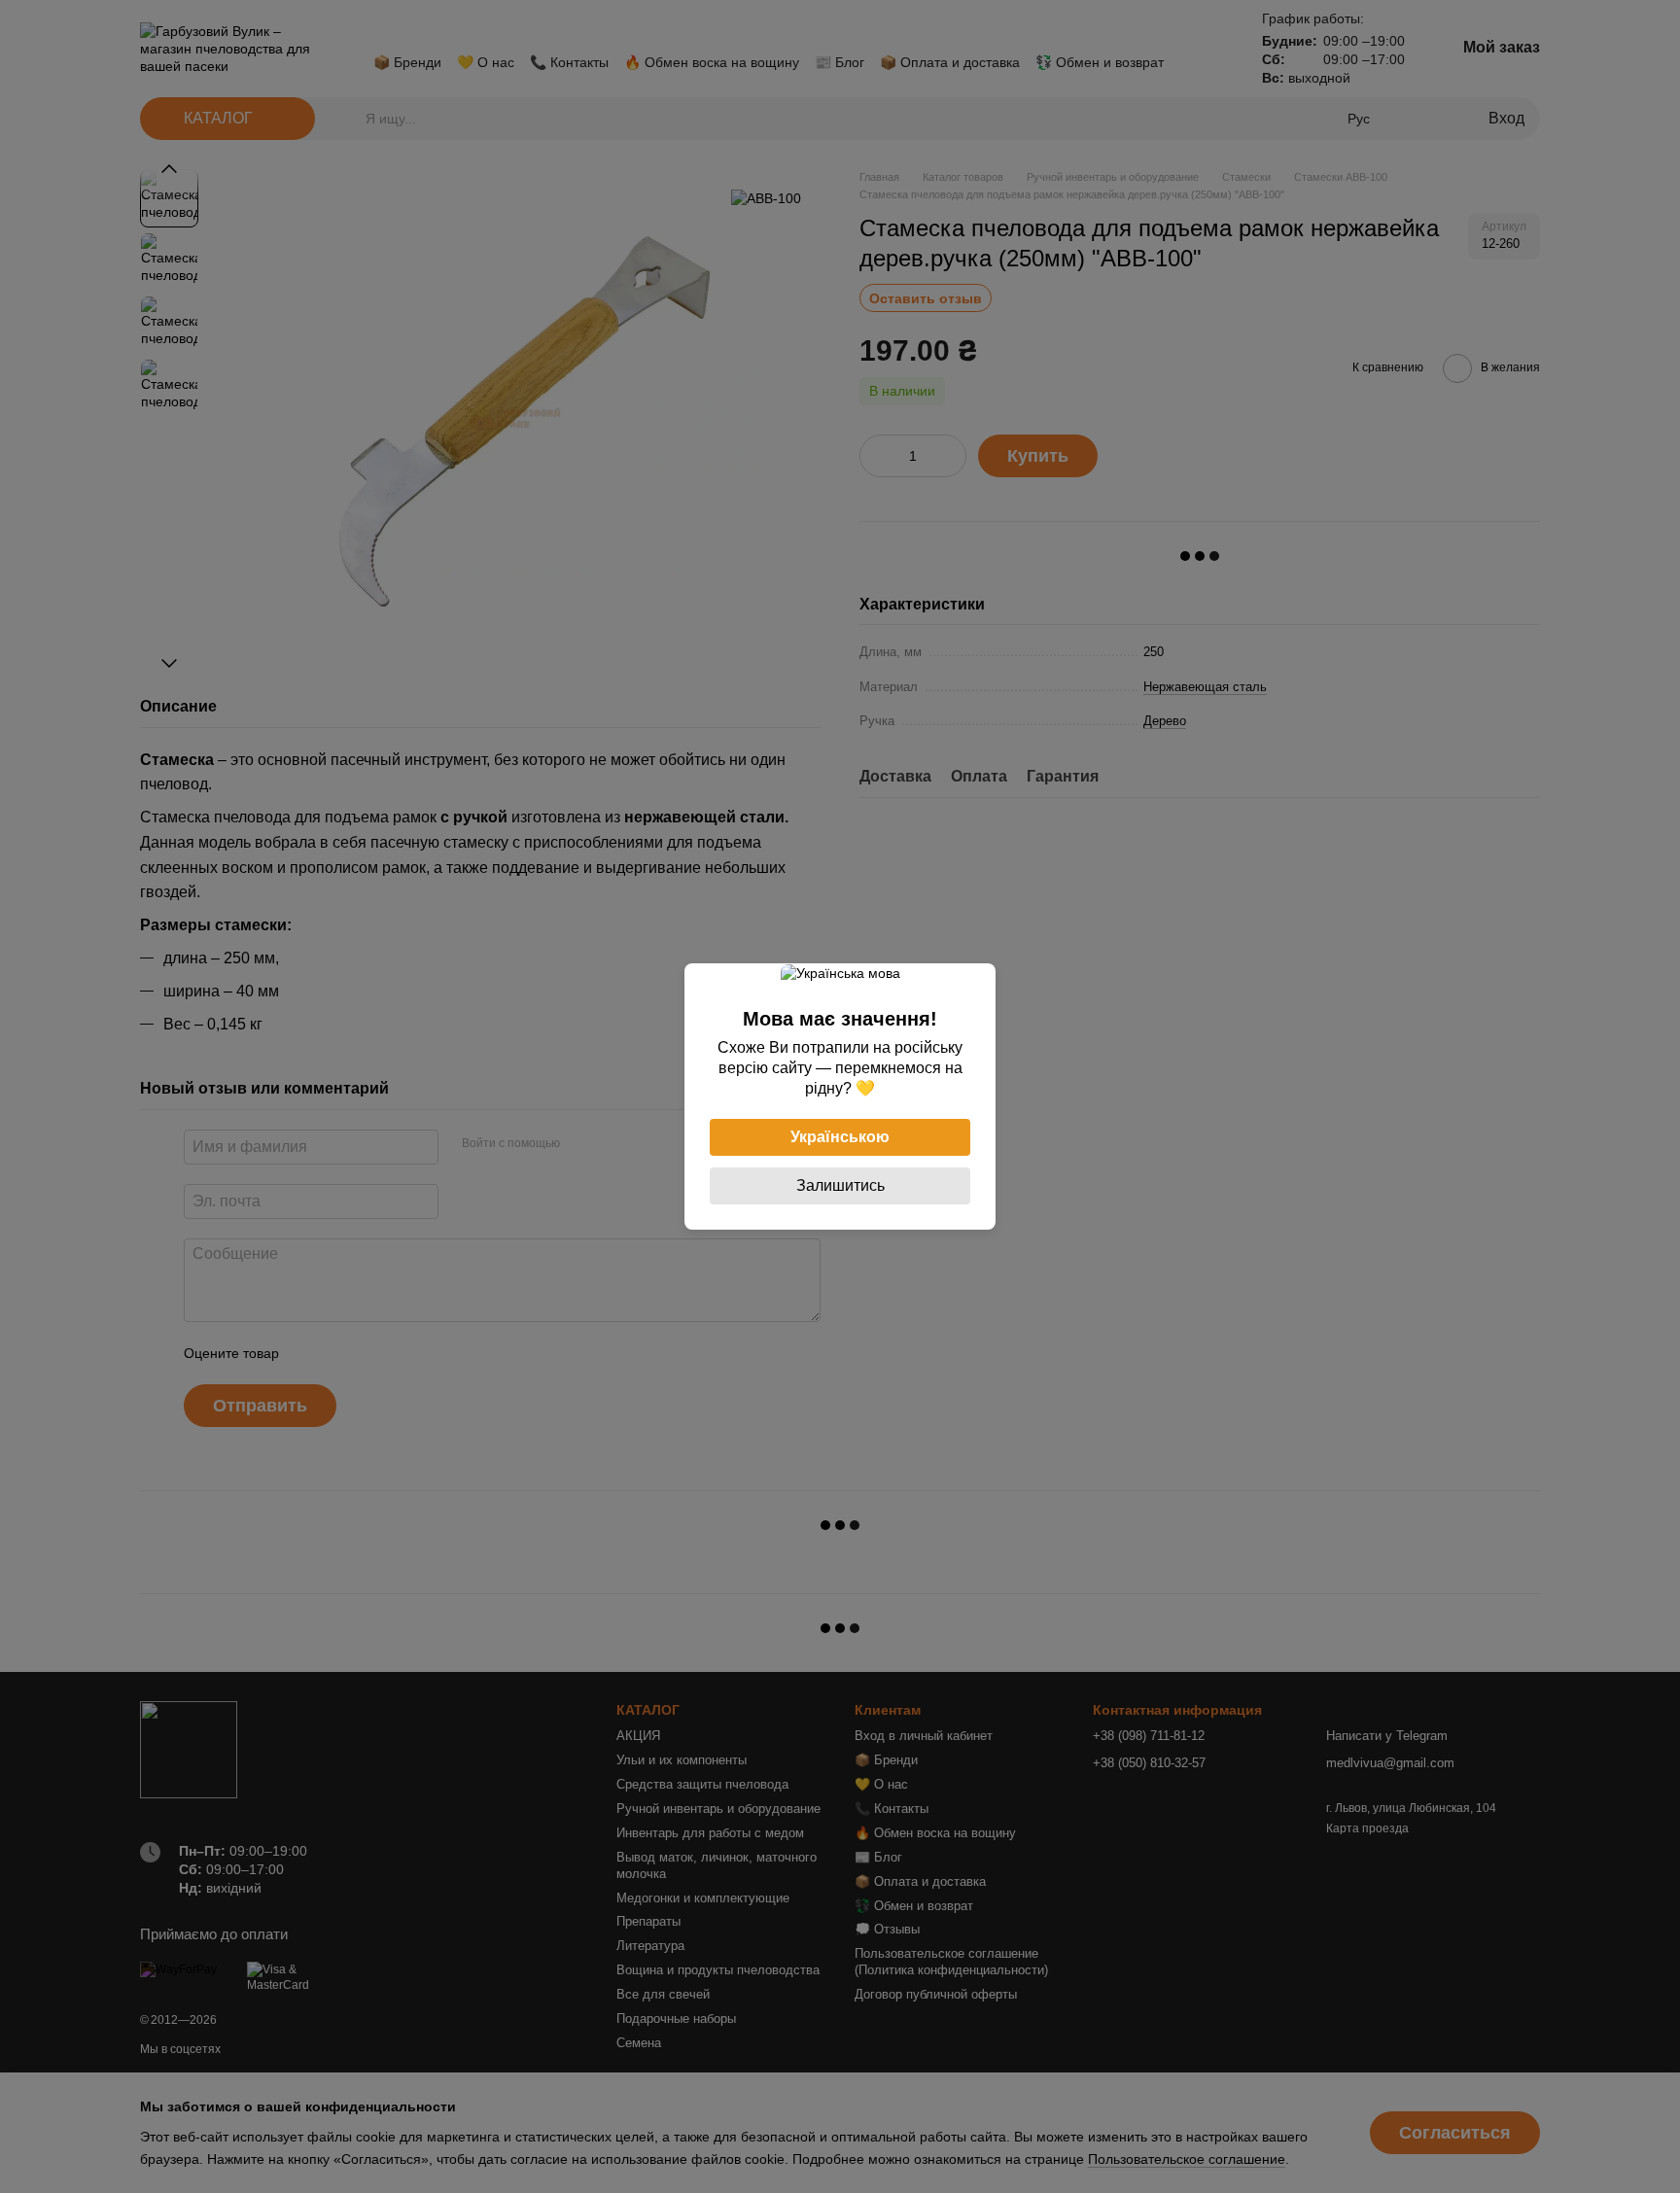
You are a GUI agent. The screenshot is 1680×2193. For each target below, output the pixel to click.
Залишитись (840, 1185)
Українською (840, 1137)
